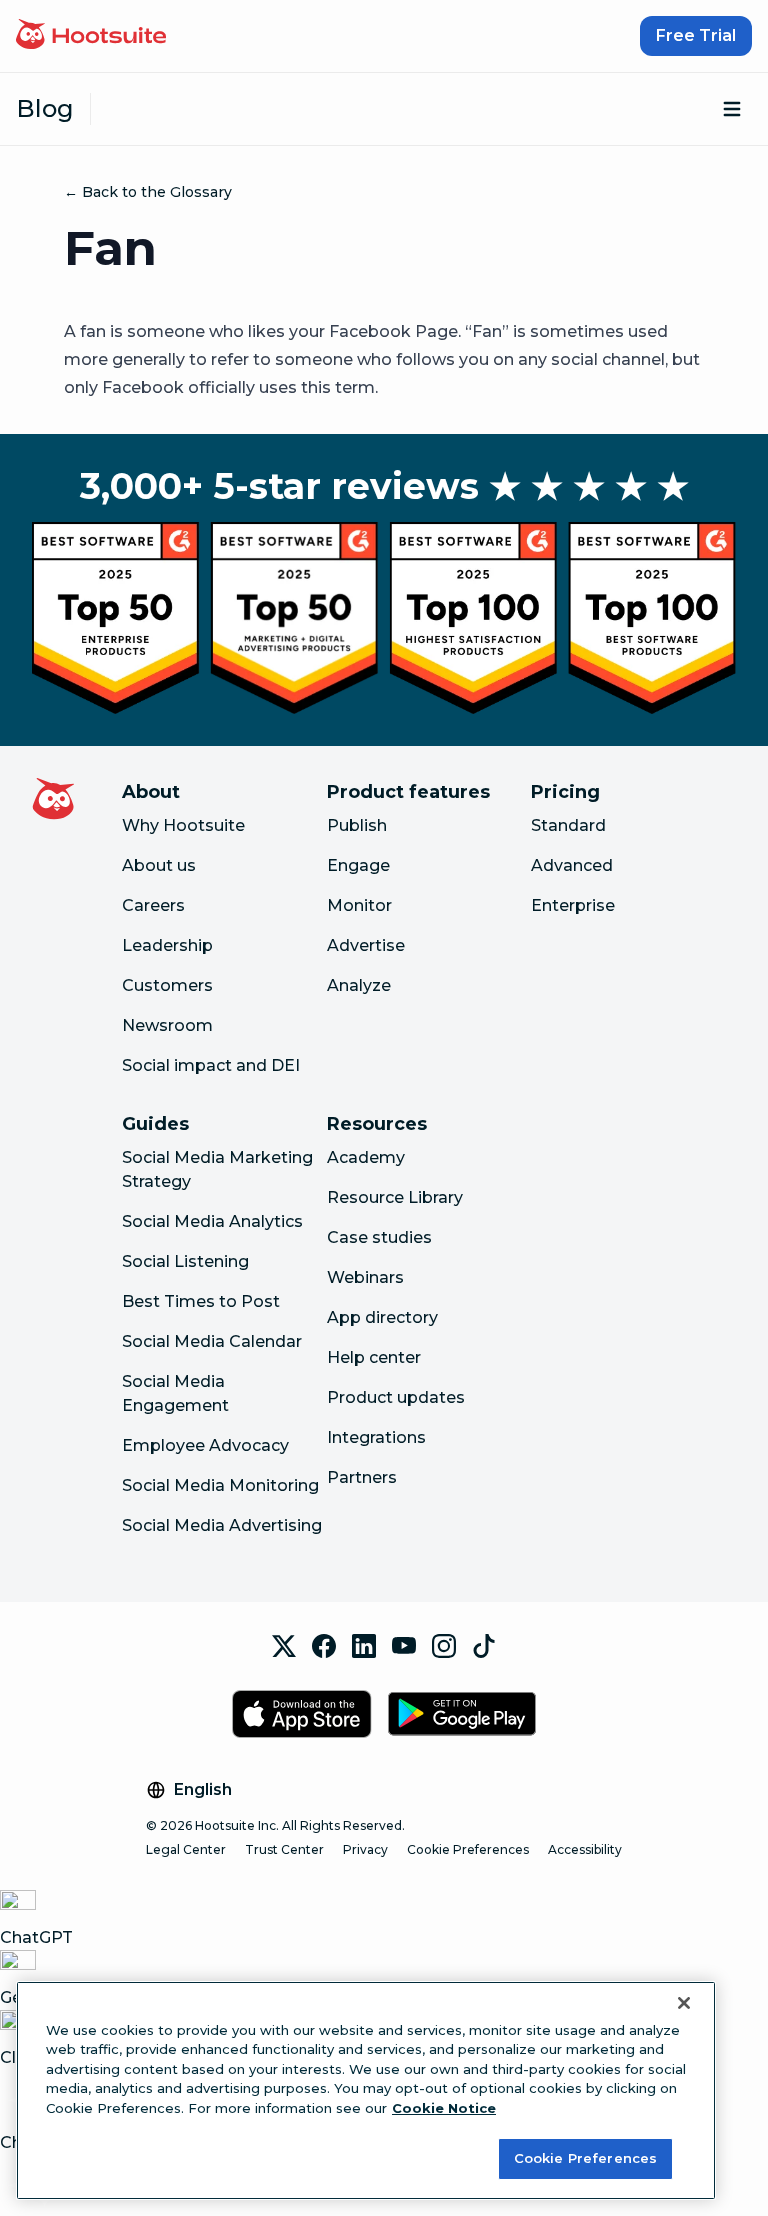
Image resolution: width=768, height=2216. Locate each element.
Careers (153, 905)
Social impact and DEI (211, 1065)
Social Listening (185, 1261)
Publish (357, 825)
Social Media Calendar (212, 1341)
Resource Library (395, 1197)
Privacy (365, 1849)
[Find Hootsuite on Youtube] (404, 1646)
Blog (45, 108)
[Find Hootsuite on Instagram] (444, 1646)
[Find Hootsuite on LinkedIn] (364, 1646)
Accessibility (585, 1849)
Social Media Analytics (212, 1221)
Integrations (376, 1437)
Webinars (365, 1277)
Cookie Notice (444, 2108)
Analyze (359, 985)
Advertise (366, 945)
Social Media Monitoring (220, 1485)
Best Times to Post (201, 1301)
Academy (366, 1157)
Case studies (379, 1237)
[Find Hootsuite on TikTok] (484, 1646)
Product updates (396, 1397)
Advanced (572, 865)
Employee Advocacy (205, 1445)
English (203, 1789)
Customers (167, 985)
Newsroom (167, 1025)
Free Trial (696, 35)
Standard (568, 825)
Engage (358, 865)
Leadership (167, 945)
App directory (382, 1317)
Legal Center (186, 1849)
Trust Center (284, 1849)
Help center (374, 1357)
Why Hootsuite (183, 825)
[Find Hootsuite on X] (284, 1646)
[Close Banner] (684, 2003)
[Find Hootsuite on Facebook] (324, 1646)
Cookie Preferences (468, 1849)
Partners (362, 1477)
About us (159, 865)
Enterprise (573, 905)
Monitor (359, 905)
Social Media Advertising (222, 1525)
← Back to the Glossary (148, 192)
